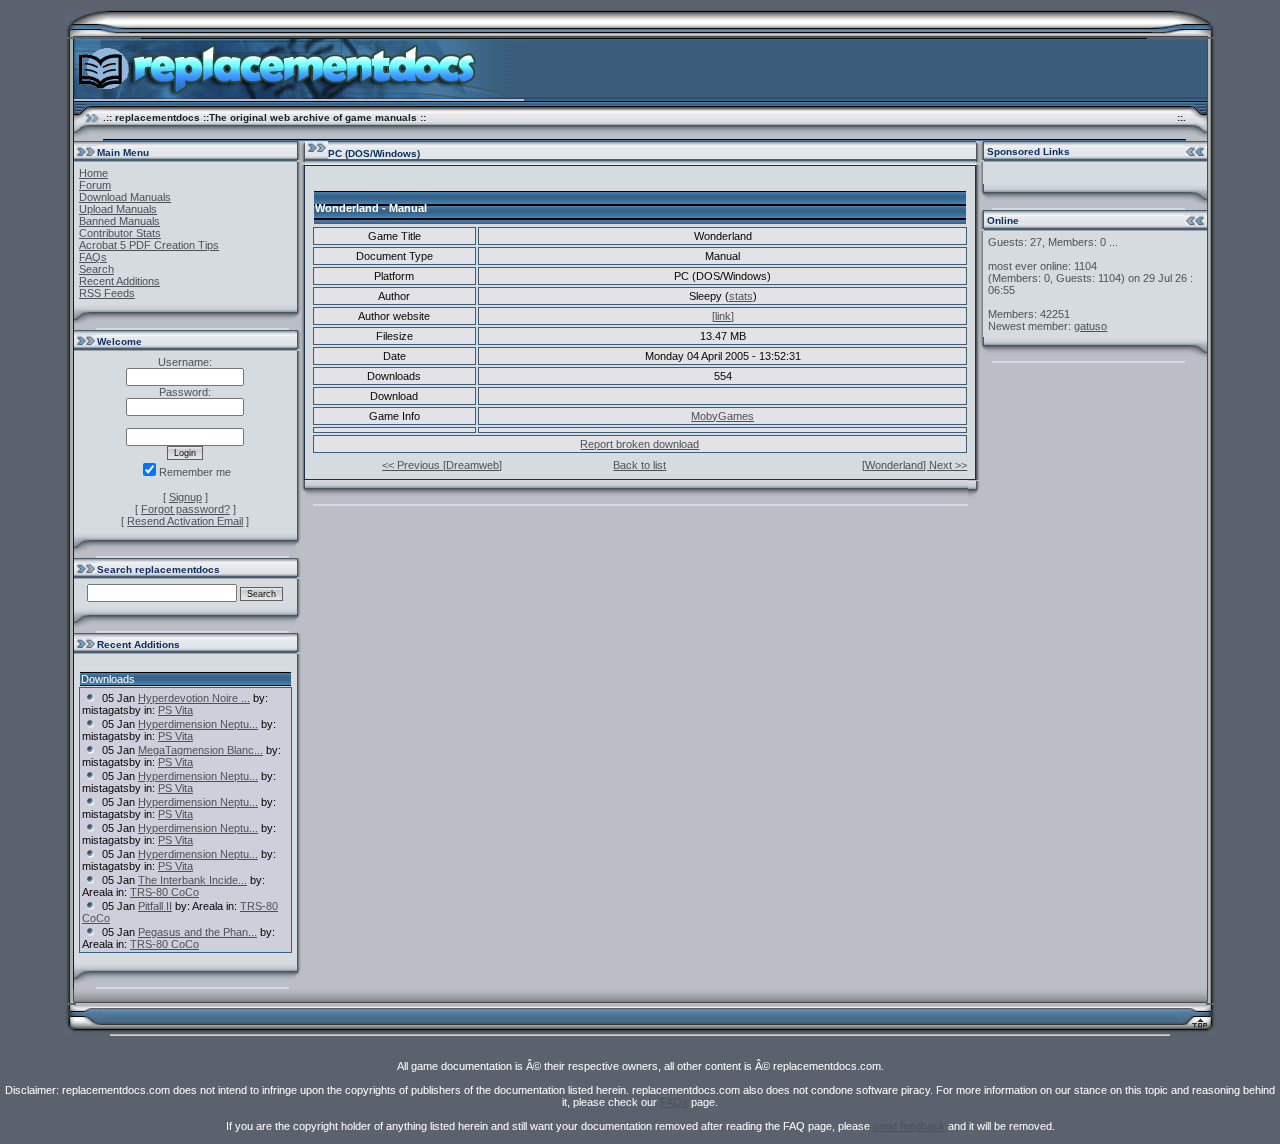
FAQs (93, 257)
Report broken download (639, 444)
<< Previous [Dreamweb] (442, 465)
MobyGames (722, 416)
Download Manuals (125, 197)
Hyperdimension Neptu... (198, 724)
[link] (723, 316)
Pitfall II (155, 906)
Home (93, 173)
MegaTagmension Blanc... (200, 750)
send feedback (909, 1126)
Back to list (639, 465)
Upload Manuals (118, 209)
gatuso (1090, 326)
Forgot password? (185, 509)
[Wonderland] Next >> (914, 465)
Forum (95, 185)
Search (96, 269)
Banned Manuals (119, 221)
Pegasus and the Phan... (197, 932)
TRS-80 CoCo (164, 892)
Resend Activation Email (185, 521)
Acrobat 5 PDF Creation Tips (149, 245)
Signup (185, 497)
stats (741, 296)
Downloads (108, 679)
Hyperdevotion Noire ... (194, 698)
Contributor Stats (120, 233)
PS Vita (175, 710)
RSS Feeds (107, 293)
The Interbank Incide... (192, 880)
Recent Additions (119, 281)
